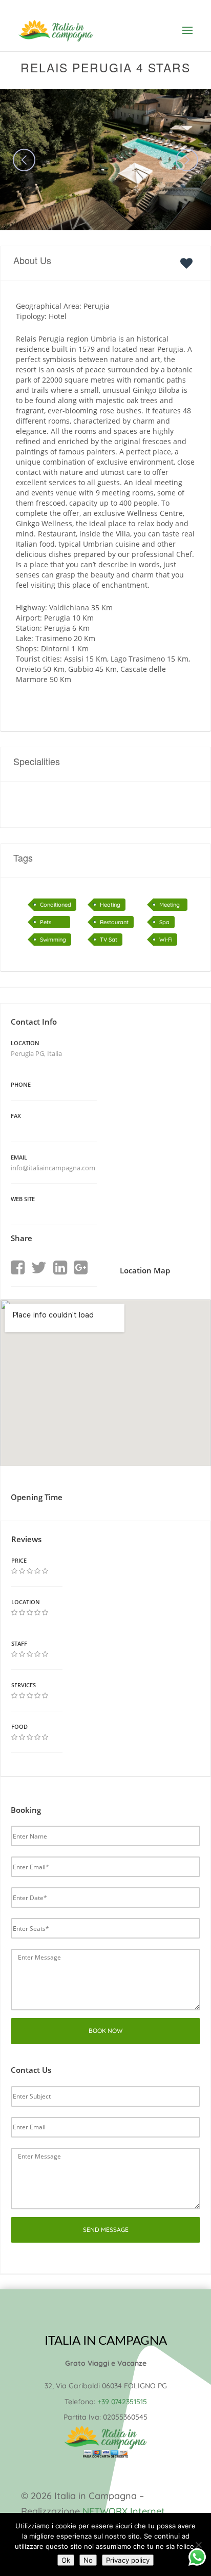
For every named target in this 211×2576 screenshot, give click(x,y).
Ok (66, 2560)
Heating (110, 905)
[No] (198, 2545)
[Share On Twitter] (39, 1268)
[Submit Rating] (14, 1571)
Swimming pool (53, 941)
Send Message (106, 2230)
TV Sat (109, 940)
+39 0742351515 (122, 2402)
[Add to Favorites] (189, 263)
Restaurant (114, 922)
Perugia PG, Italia (36, 1053)
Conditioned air (56, 906)
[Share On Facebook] (18, 1268)
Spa (164, 922)
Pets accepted (52, 923)
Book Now (106, 2031)
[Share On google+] (81, 1268)
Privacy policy (128, 2560)
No (88, 2560)
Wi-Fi (166, 940)
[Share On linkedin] (60, 1268)
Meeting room (170, 906)
